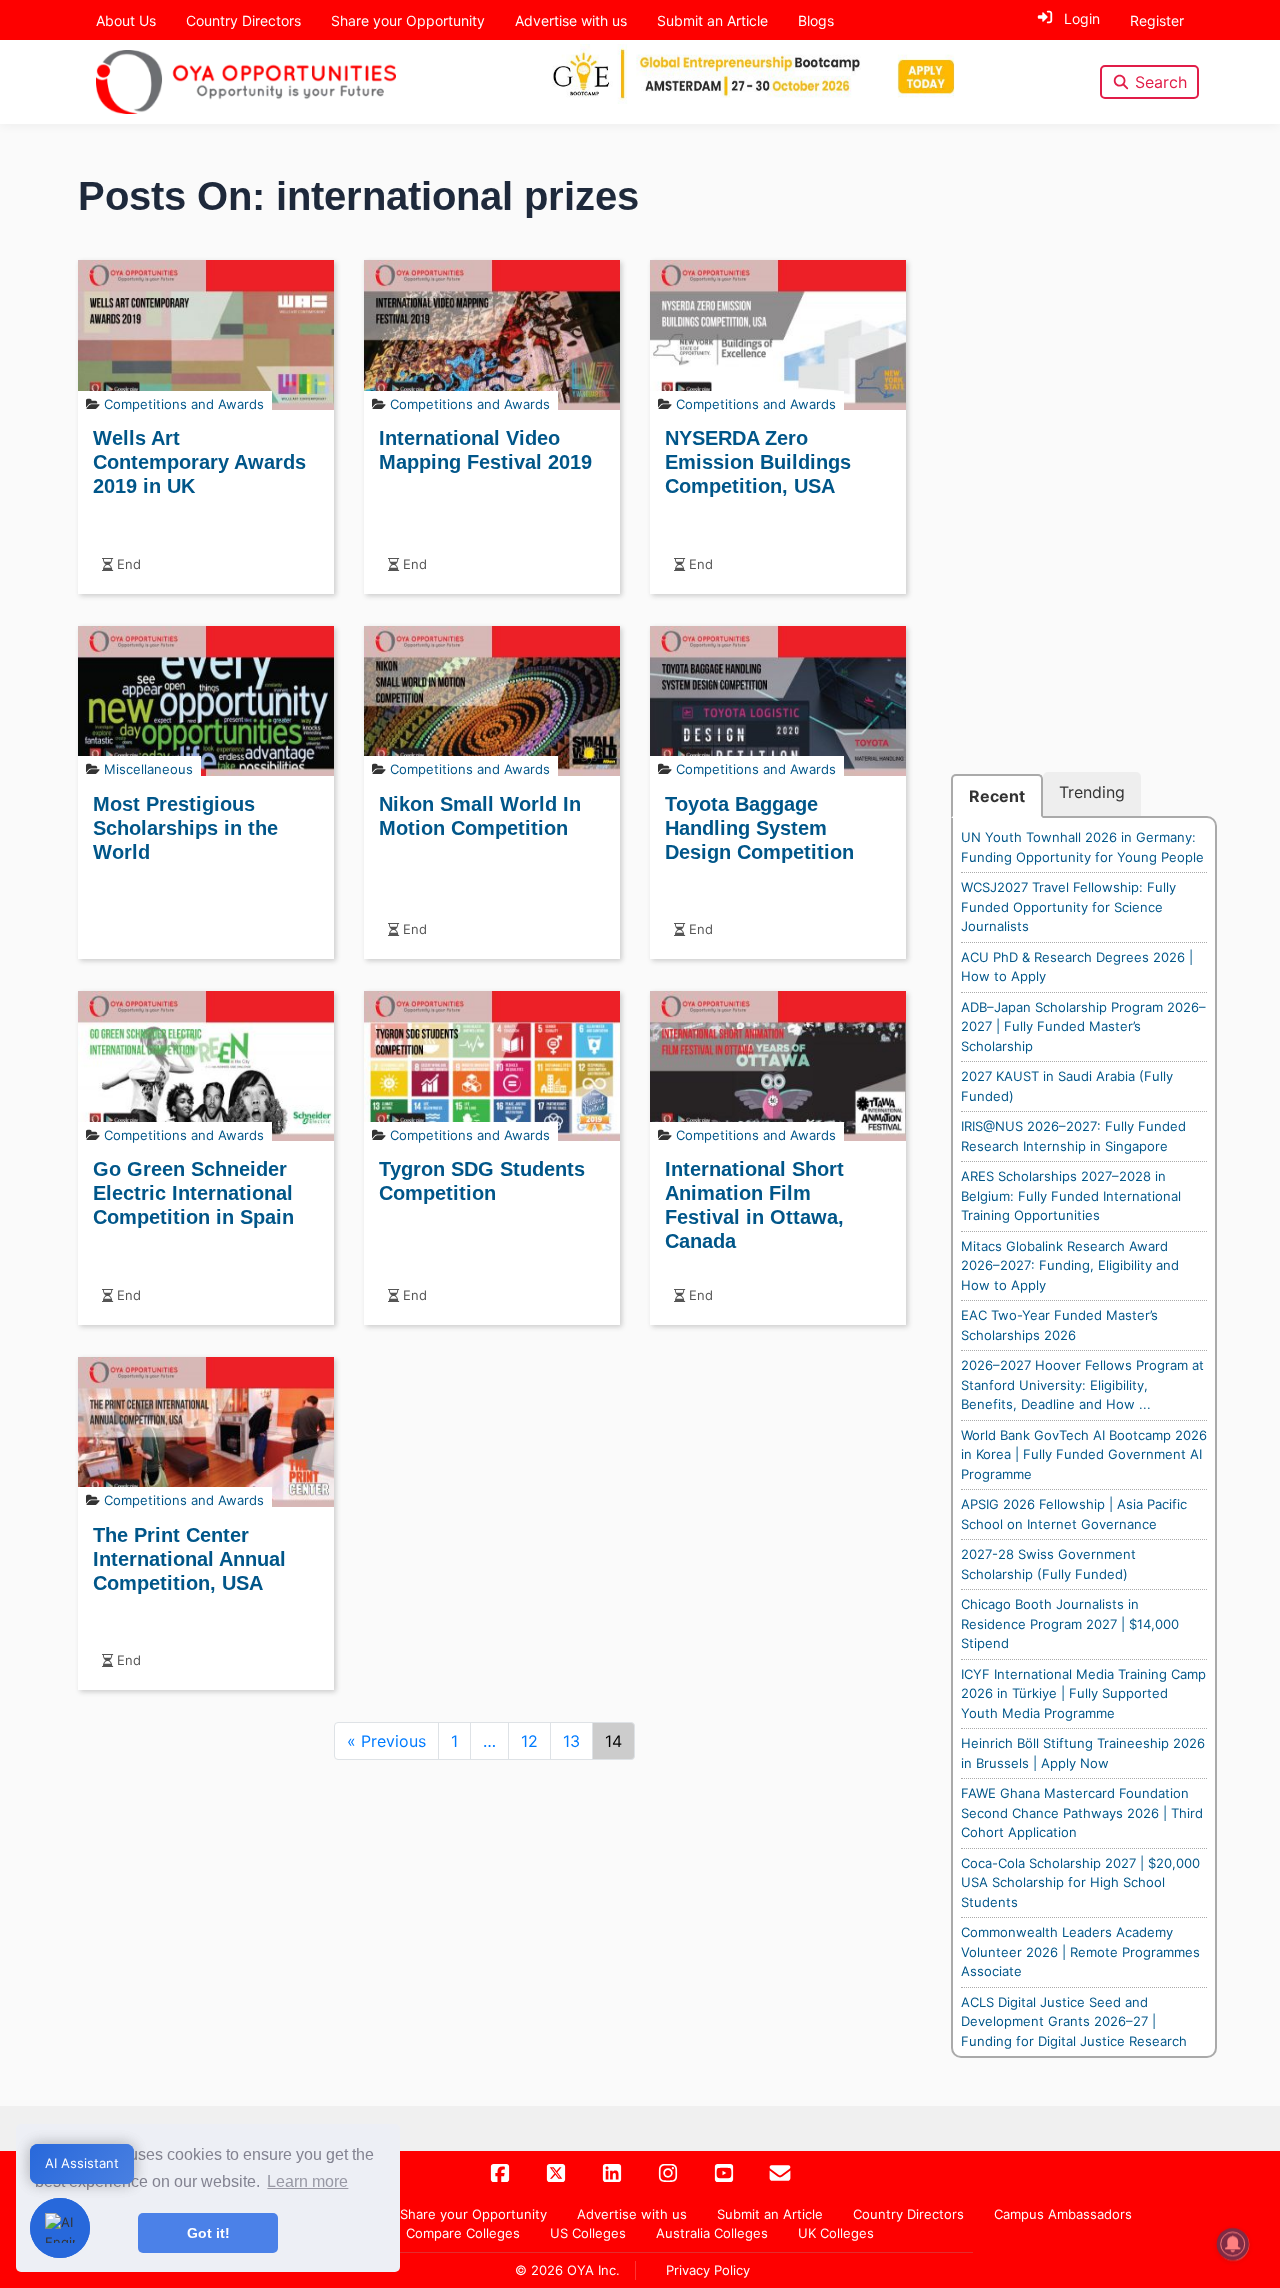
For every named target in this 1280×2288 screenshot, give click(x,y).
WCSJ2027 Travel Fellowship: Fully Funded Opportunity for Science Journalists (1068, 906)
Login (1082, 18)
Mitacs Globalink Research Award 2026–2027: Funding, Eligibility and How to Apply (1070, 1265)
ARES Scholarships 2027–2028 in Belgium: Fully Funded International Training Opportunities (1071, 1195)
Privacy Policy (708, 2270)
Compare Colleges (463, 2233)
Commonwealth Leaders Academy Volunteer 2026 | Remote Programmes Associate (1080, 1951)
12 (529, 1741)
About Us (126, 20)
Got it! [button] (208, 2233)
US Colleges (588, 2233)
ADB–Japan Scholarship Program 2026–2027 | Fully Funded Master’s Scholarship (1083, 1026)
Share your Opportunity (408, 20)
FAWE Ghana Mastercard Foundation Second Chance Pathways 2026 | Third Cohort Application (1082, 1812)
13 (571, 1741)
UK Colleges (836, 2233)
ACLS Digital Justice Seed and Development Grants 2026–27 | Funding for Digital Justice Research (1074, 2021)
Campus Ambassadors (1063, 2214)
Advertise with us (571, 20)
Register (1157, 20)
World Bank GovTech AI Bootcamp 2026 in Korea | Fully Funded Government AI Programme (1084, 1454)
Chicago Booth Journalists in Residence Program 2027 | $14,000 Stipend (1070, 1623)
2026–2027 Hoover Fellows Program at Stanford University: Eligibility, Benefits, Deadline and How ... (1082, 1384)
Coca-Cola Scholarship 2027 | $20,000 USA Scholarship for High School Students (1080, 1882)
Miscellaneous (148, 769)
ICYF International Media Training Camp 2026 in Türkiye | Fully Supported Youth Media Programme (1083, 1693)
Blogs (816, 20)
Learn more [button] (307, 2181)
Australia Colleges (712, 2233)
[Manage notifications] (1233, 2244)
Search (1161, 82)
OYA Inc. (593, 2270)
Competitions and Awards (184, 404)
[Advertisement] (1084, 472)
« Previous (386, 1741)
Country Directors (243, 20)
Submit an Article (712, 20)
